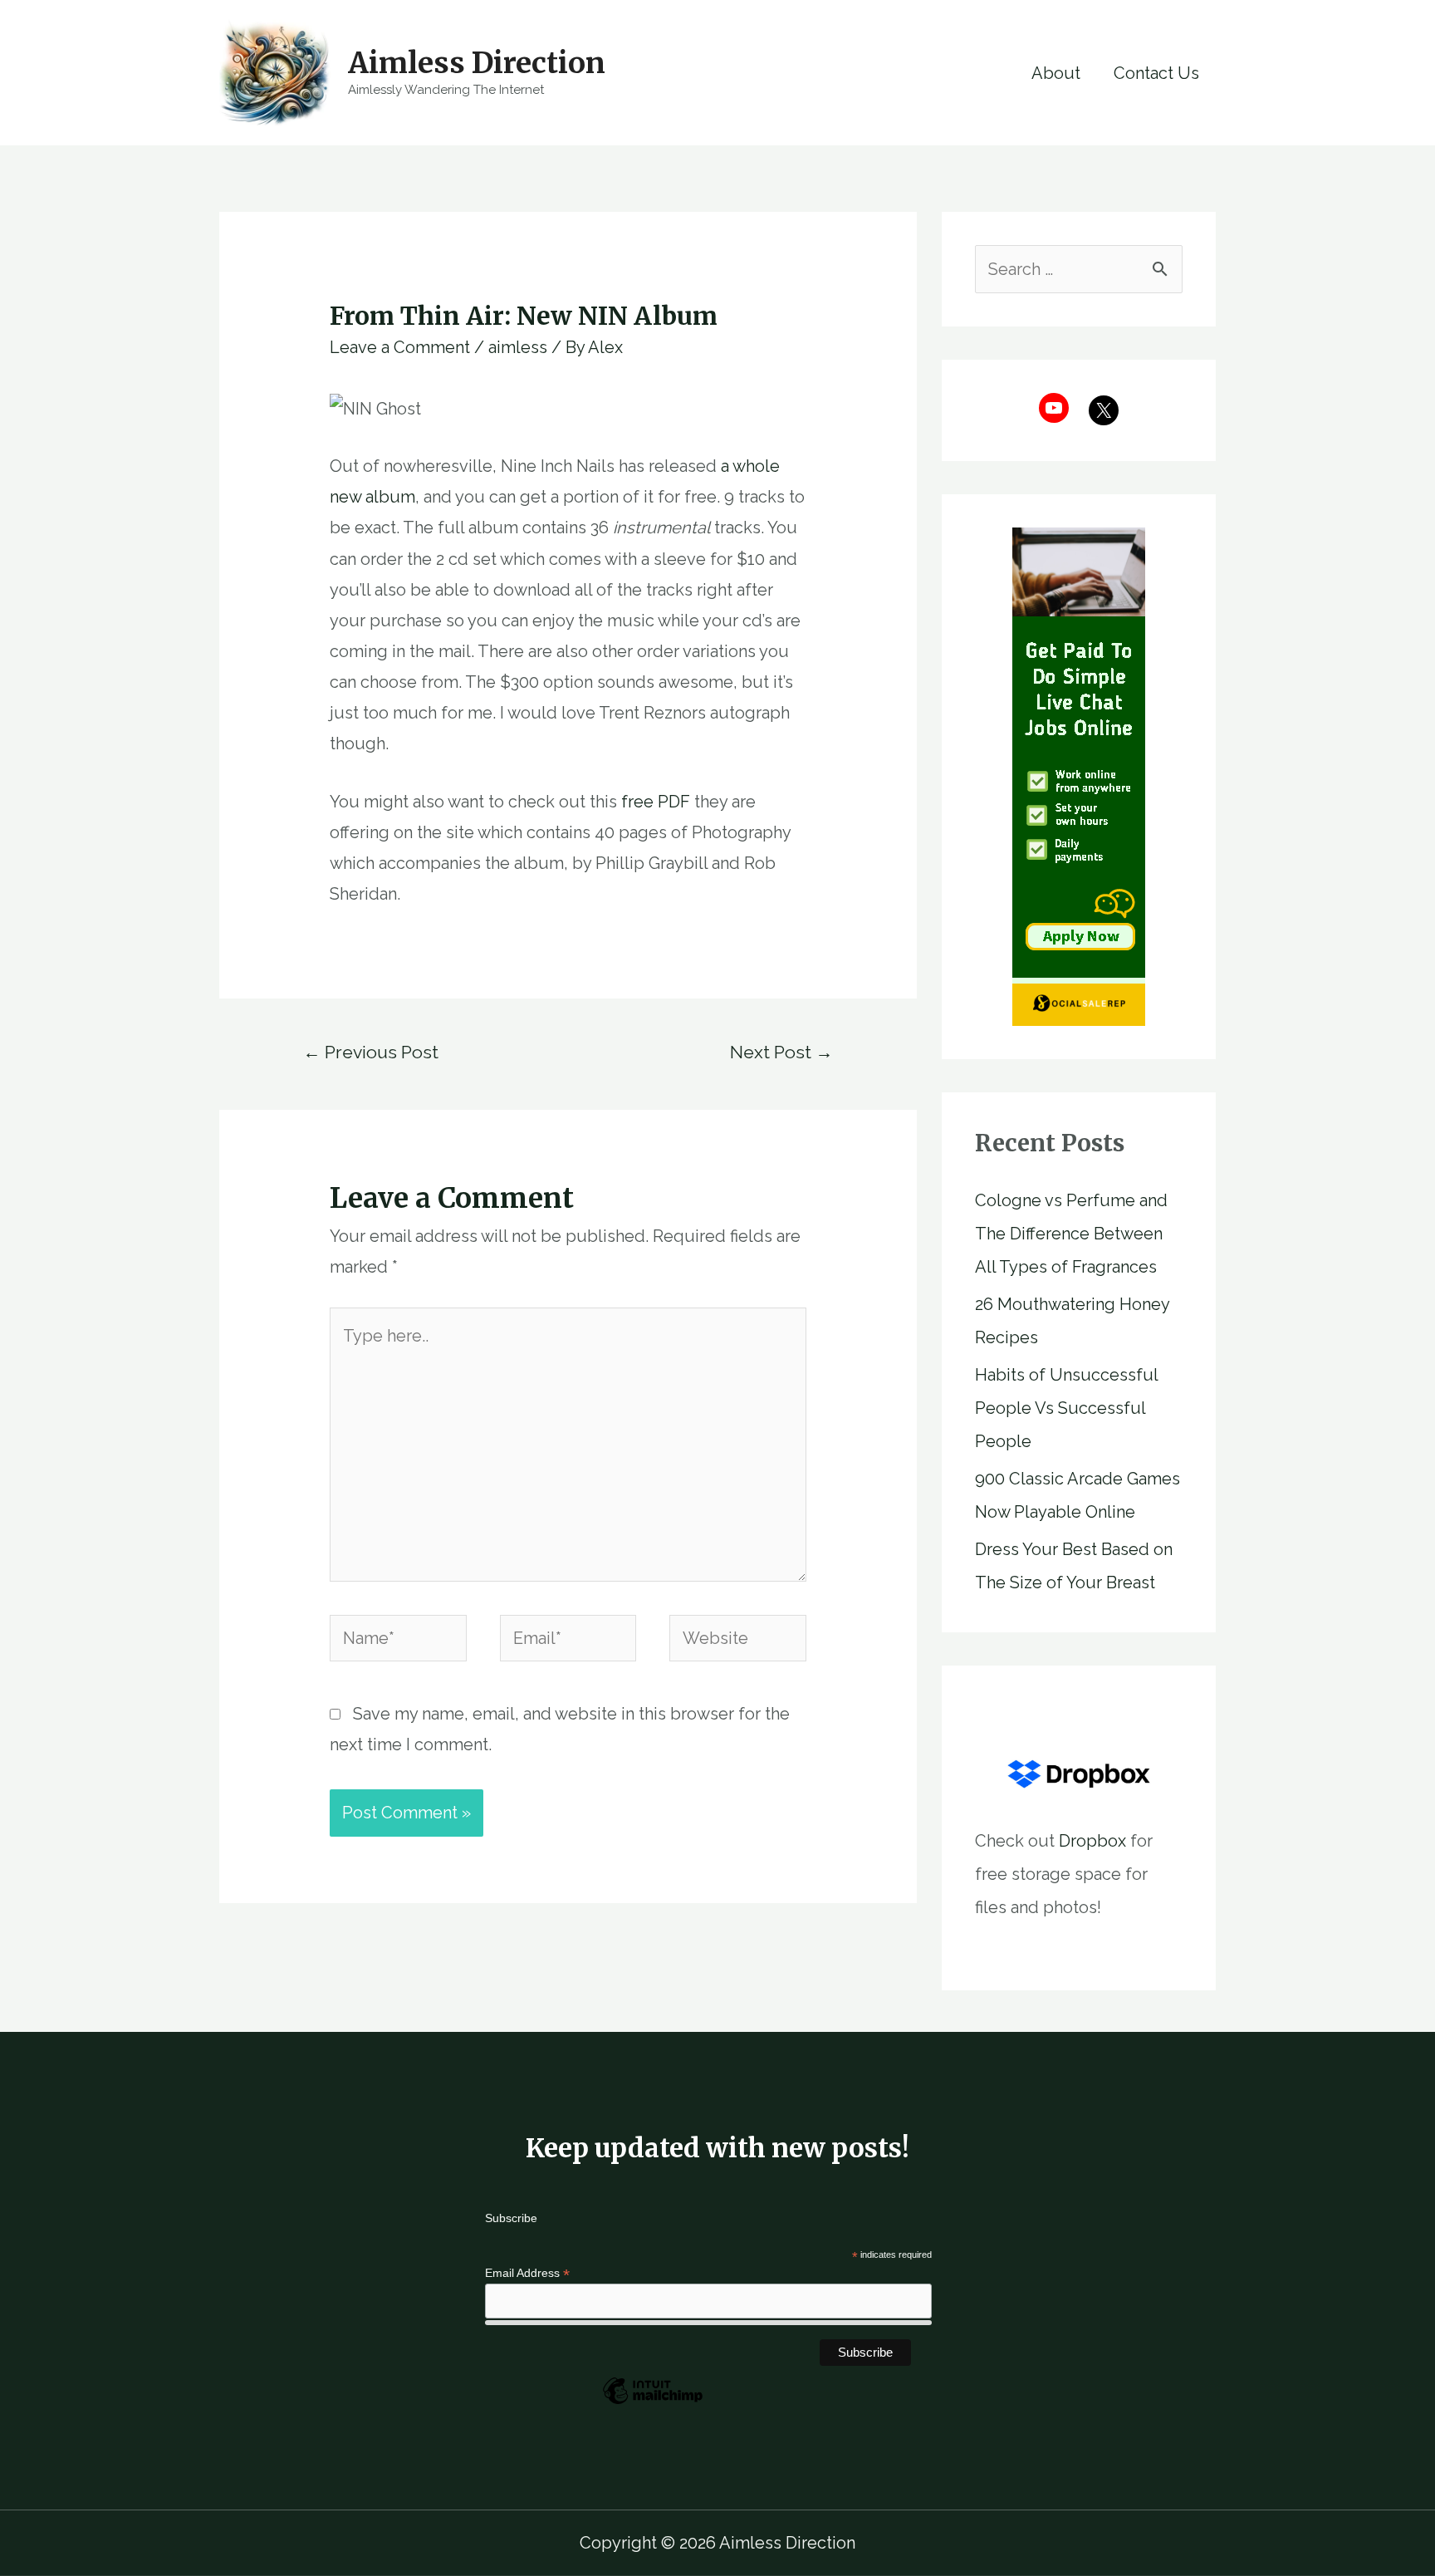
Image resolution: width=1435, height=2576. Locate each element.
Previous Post (371, 1052)
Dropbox (1092, 1841)
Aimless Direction (477, 63)
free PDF (656, 802)
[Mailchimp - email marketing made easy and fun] (653, 2403)
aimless (518, 347)
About (1056, 73)
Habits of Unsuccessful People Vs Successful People (1066, 1408)
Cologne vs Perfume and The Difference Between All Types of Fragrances (1071, 1234)
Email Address (527, 2273)
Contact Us (1156, 73)
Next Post (781, 1052)
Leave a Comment (400, 347)
